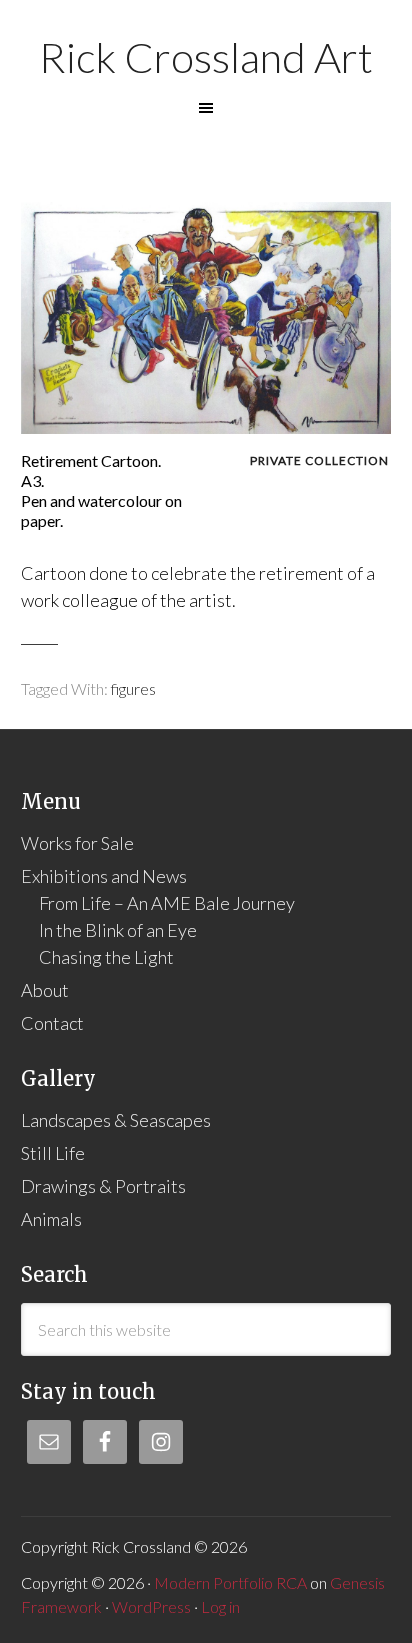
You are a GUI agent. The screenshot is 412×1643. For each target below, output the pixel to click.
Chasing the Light (106, 957)
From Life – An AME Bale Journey (167, 903)
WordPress (151, 1606)
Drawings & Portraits (103, 1186)
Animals (51, 1219)
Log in (220, 1606)
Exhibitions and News (104, 876)
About (45, 990)
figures (133, 688)
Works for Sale (77, 843)
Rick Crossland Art (206, 57)
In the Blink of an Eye (118, 930)
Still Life (53, 1153)
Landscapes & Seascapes (116, 1120)
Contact (52, 1023)
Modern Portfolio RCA (230, 1582)
